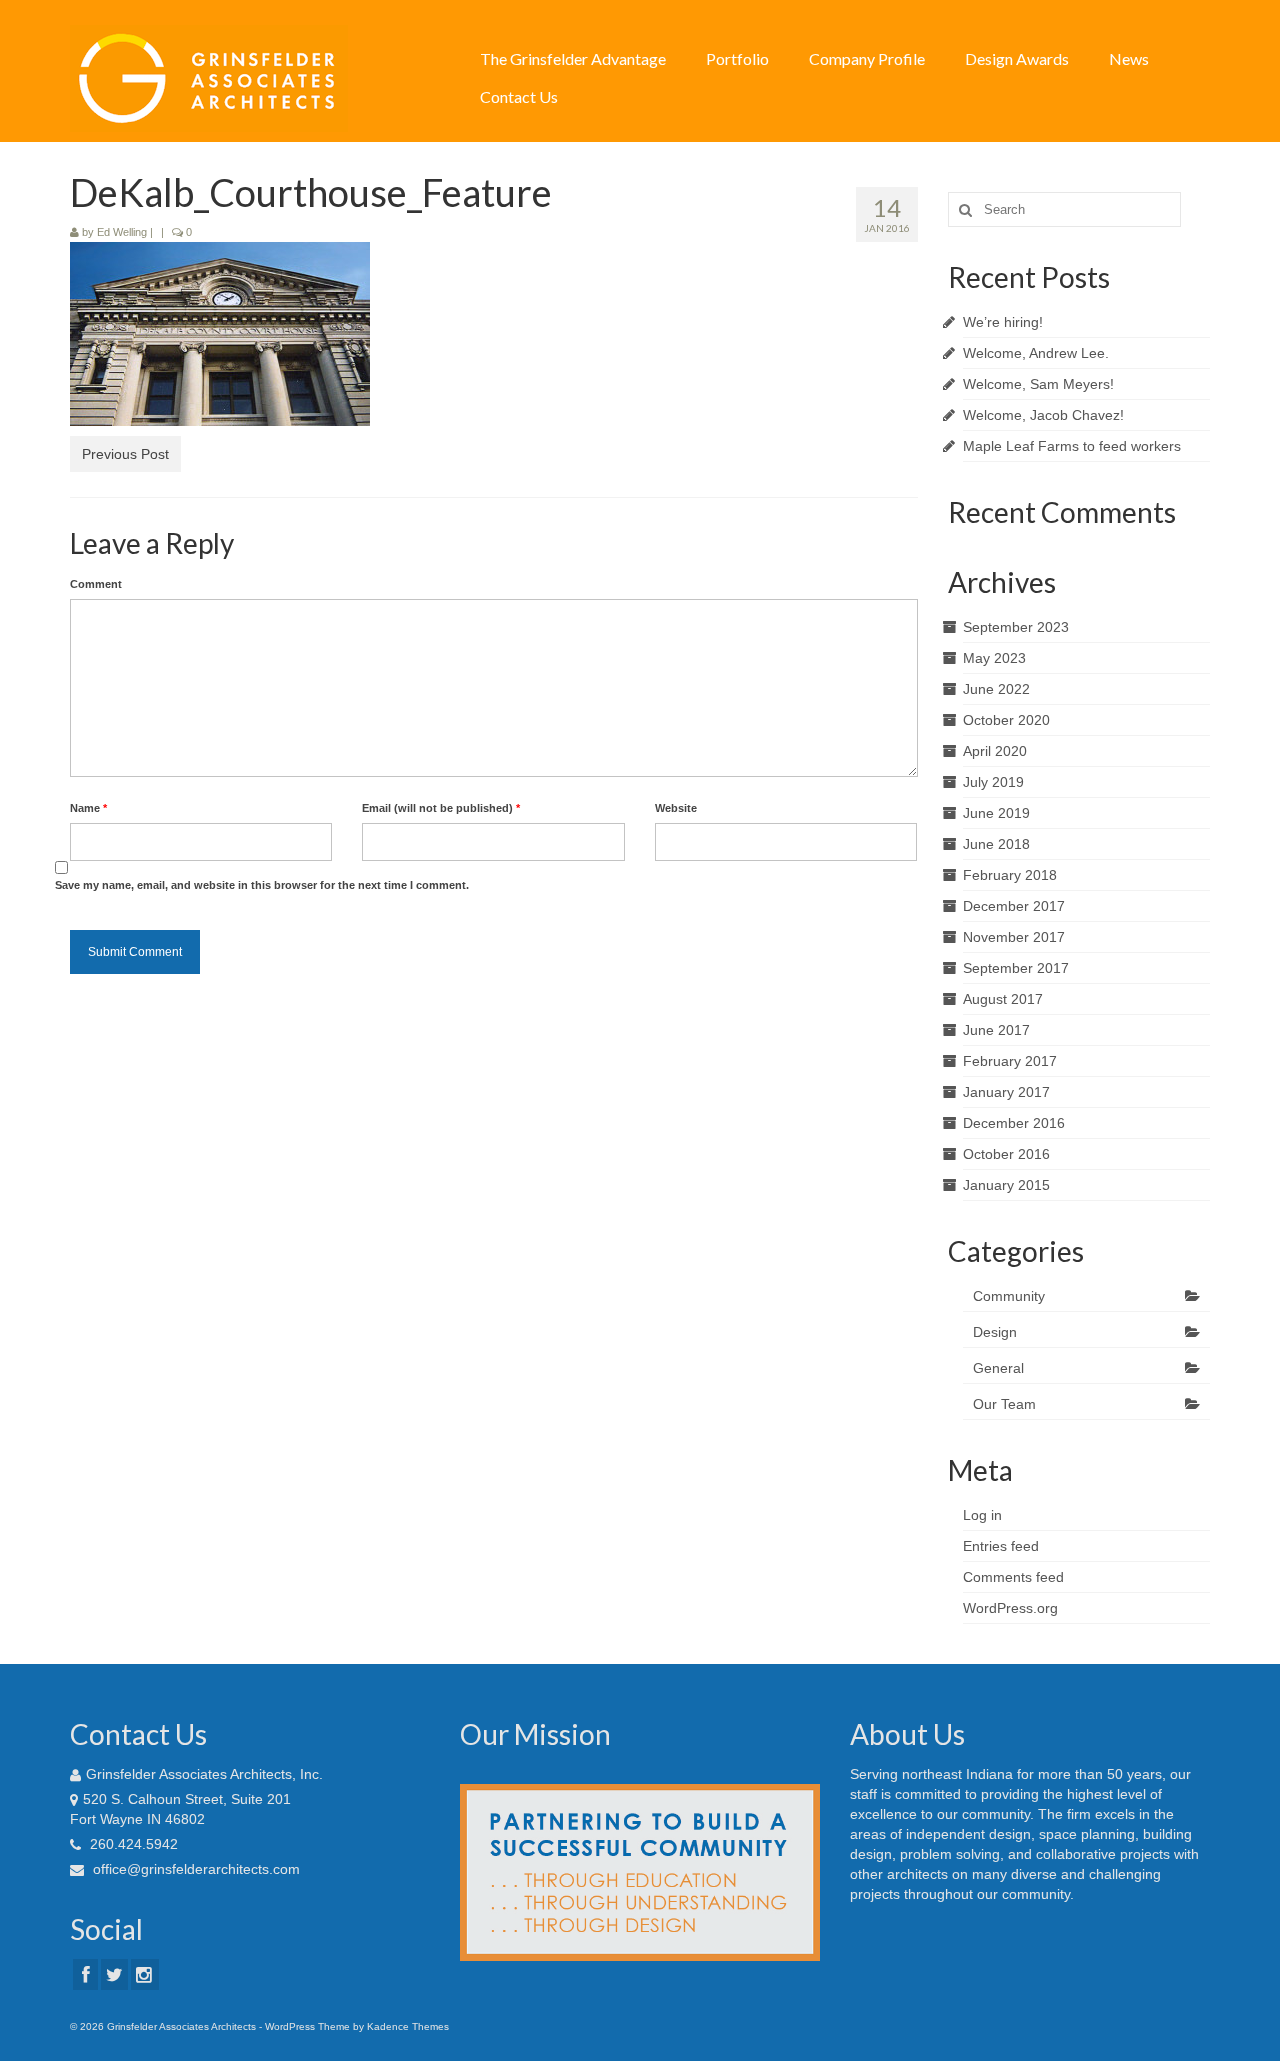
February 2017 (1010, 1061)
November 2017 (1014, 937)
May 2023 (994, 658)
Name (88, 808)
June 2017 (996, 1030)
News (1129, 58)
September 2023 (1016, 627)
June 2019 (996, 813)
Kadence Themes (408, 2026)
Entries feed (1001, 1546)
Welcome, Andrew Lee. (1036, 353)
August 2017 (1003, 999)
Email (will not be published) (441, 808)
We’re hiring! (1003, 322)
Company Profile (867, 58)
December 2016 (1014, 1123)
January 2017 (1006, 1092)
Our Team (1004, 1404)
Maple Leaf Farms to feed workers (1072, 446)
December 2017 (1014, 906)
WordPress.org (1010, 1608)
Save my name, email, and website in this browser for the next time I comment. (262, 885)
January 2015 (1006, 1185)
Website (676, 808)
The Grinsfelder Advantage (573, 58)
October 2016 (1006, 1154)
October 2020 (1006, 720)
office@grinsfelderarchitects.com (194, 1869)
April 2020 (995, 751)
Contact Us (519, 96)
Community (1009, 1296)
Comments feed (1013, 1577)
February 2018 (1010, 875)
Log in (982, 1515)
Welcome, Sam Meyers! (1038, 384)
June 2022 (996, 689)
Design (995, 1332)
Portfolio (737, 58)
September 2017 (1016, 968)
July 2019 (993, 782)
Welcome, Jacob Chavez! (1043, 415)
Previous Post (125, 454)
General (998, 1368)
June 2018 (996, 844)
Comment (96, 584)
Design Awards (1017, 58)
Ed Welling (122, 232)
